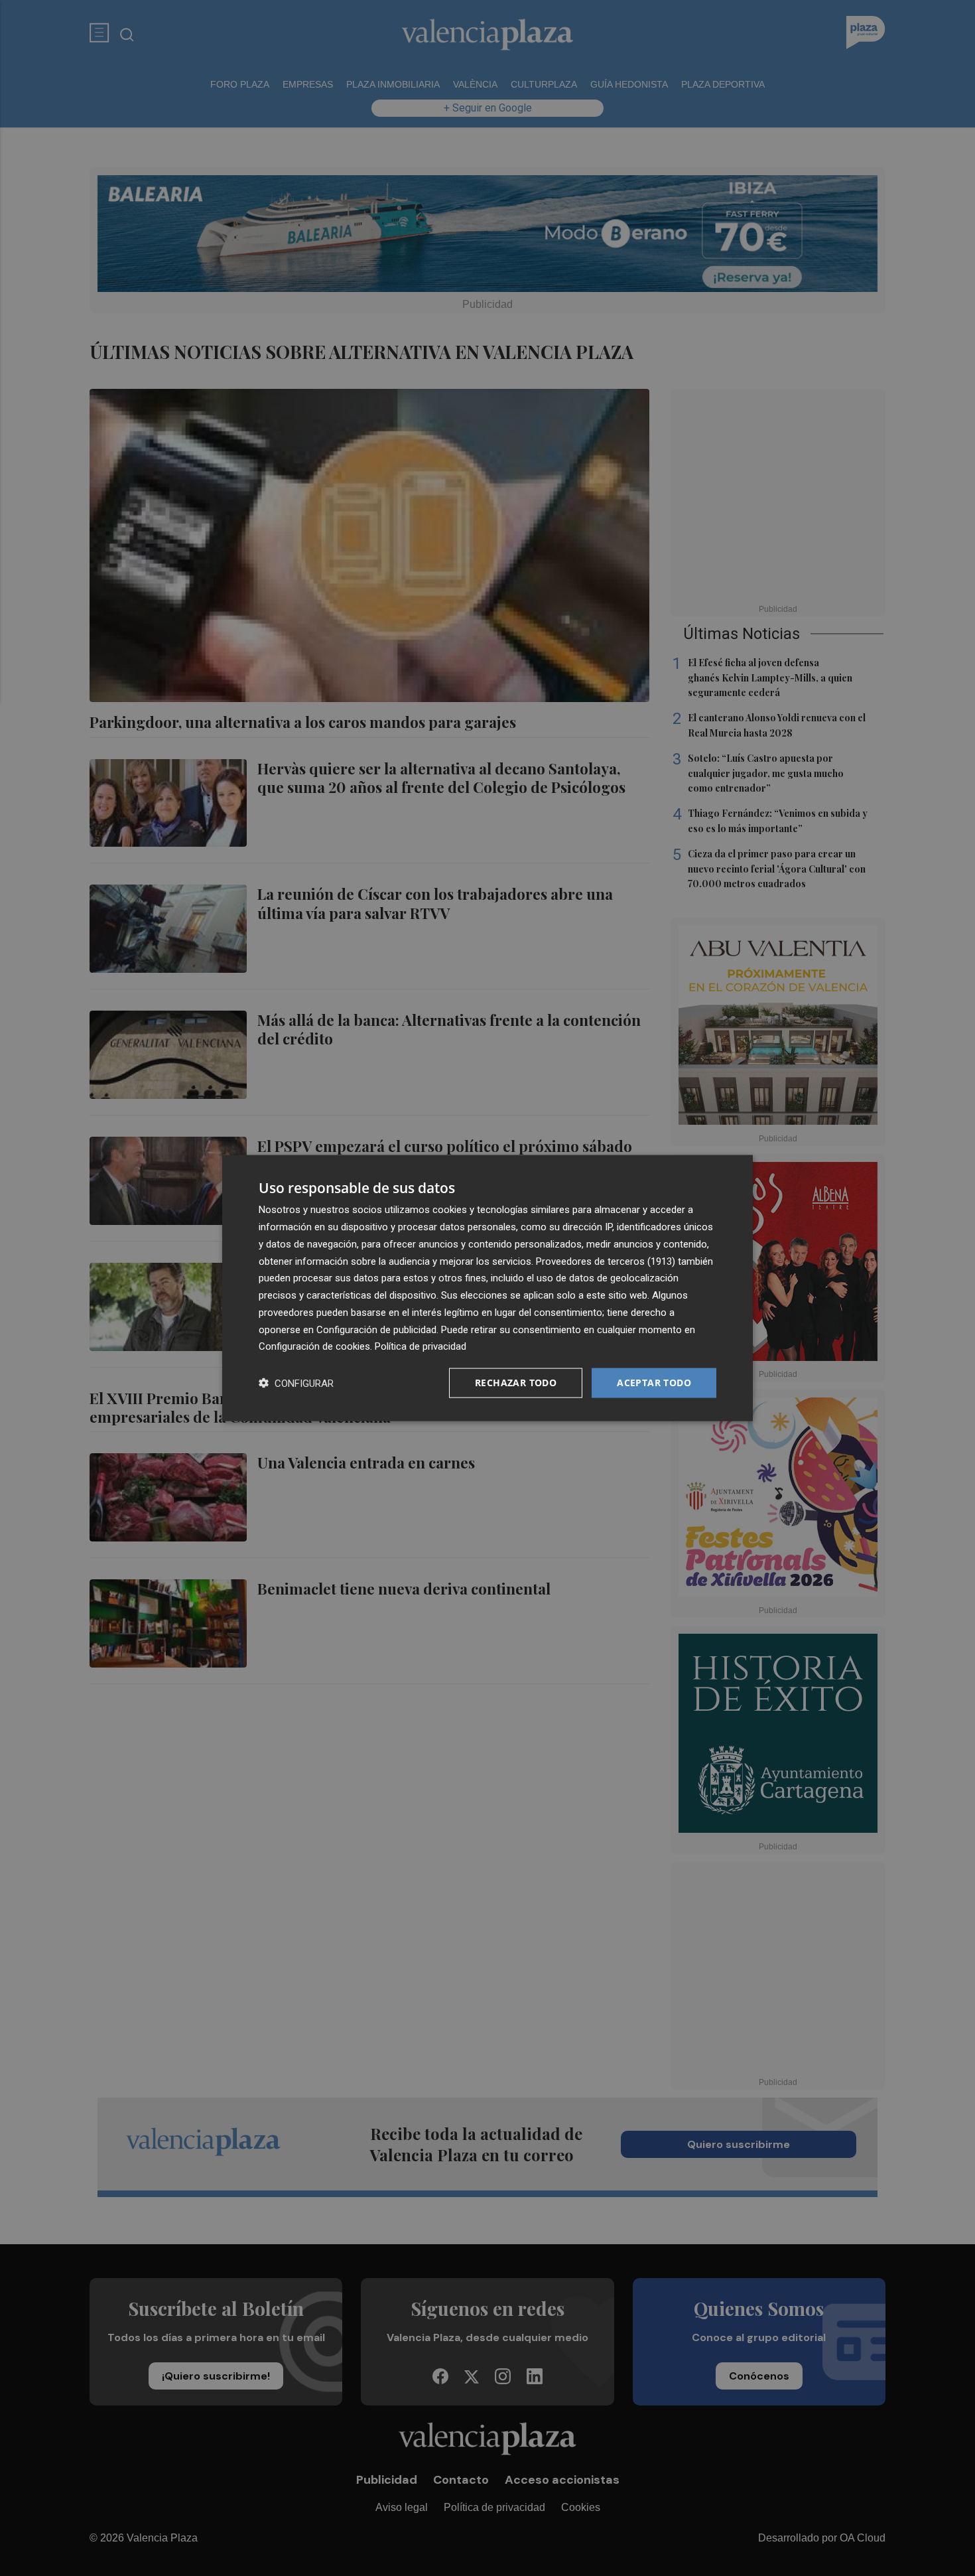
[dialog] (487, 1288)
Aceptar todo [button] (654, 1383)
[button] (296, 1383)
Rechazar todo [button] (516, 1383)
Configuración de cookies (314, 1346)
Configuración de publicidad (376, 1329)
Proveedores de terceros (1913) (606, 1261)
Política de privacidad (421, 1346)
